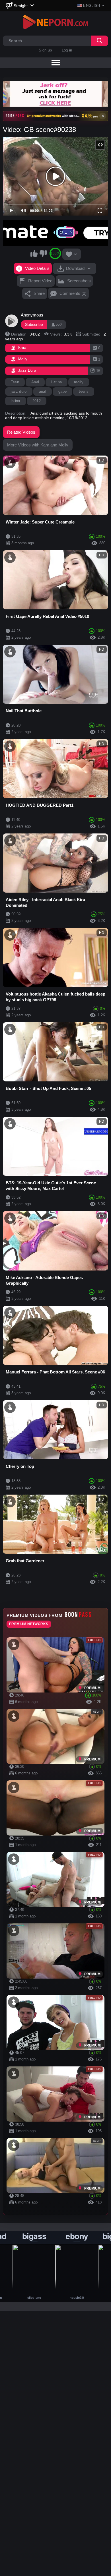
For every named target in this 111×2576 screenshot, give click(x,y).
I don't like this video (43, 253)
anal (43, 391)
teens (84, 391)
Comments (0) (73, 293)
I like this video (34, 253)
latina (16, 401)
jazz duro (19, 391)
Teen (15, 382)
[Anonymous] (12, 321)
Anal (35, 382)
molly (79, 382)
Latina (56, 382)
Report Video (40, 281)
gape (62, 391)
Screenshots (79, 281)
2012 (37, 401)
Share (39, 293)
